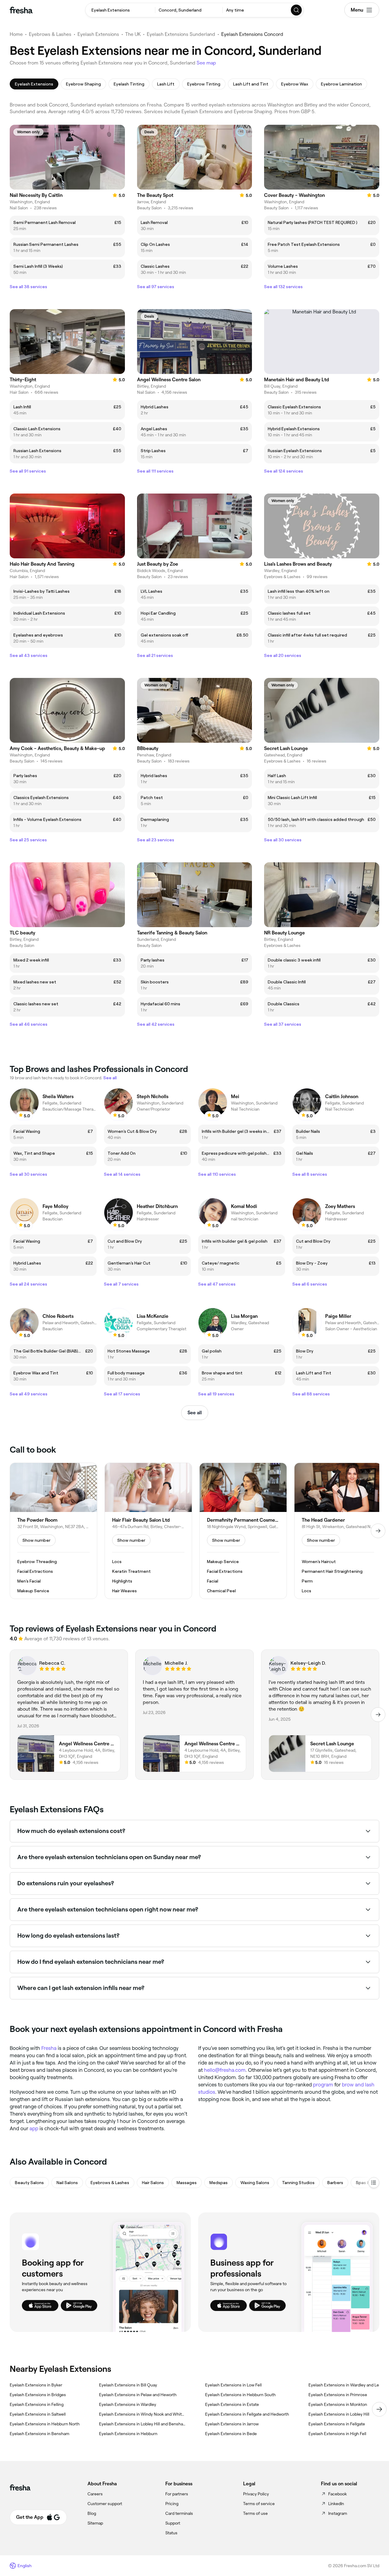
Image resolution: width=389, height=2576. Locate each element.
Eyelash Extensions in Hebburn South (240, 2395)
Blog (92, 2513)
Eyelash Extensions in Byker (36, 2385)
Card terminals (179, 2513)
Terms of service (259, 2504)
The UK (133, 34)
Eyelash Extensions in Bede (231, 2434)
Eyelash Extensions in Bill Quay (128, 2385)
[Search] (297, 10)
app (34, 2128)
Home (16, 34)
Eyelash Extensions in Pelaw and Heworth (138, 2395)
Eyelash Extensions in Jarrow (232, 2424)
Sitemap (95, 2523)
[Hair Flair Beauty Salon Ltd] (148, 1531)
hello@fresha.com (225, 2070)
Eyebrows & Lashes (50, 34)
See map (206, 63)
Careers (95, 2494)
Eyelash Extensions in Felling (37, 2404)
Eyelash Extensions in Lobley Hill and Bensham (142, 2424)
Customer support (105, 2504)
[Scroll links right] (379, 2409)
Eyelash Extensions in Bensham (40, 2434)
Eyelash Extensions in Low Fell (233, 2385)
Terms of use (255, 2513)
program (323, 2085)
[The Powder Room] (53, 1531)
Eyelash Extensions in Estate (232, 2404)
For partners (177, 2494)
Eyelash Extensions (98, 34)
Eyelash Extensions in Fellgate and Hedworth (247, 2414)
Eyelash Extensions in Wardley (128, 2404)
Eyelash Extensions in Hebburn (128, 2434)
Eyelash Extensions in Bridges (38, 2395)
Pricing (172, 2504)
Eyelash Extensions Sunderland (181, 34)
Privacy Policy (256, 2494)
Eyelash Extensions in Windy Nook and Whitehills (142, 2414)
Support (173, 2523)
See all (195, 1413)
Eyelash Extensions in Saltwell (38, 2414)
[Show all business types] (374, 2183)
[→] (378, 1531)
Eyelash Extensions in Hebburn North (45, 2424)
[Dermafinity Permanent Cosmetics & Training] (243, 1531)
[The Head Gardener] (338, 1531)
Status (171, 2533)
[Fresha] (21, 10)
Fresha (49, 2048)
